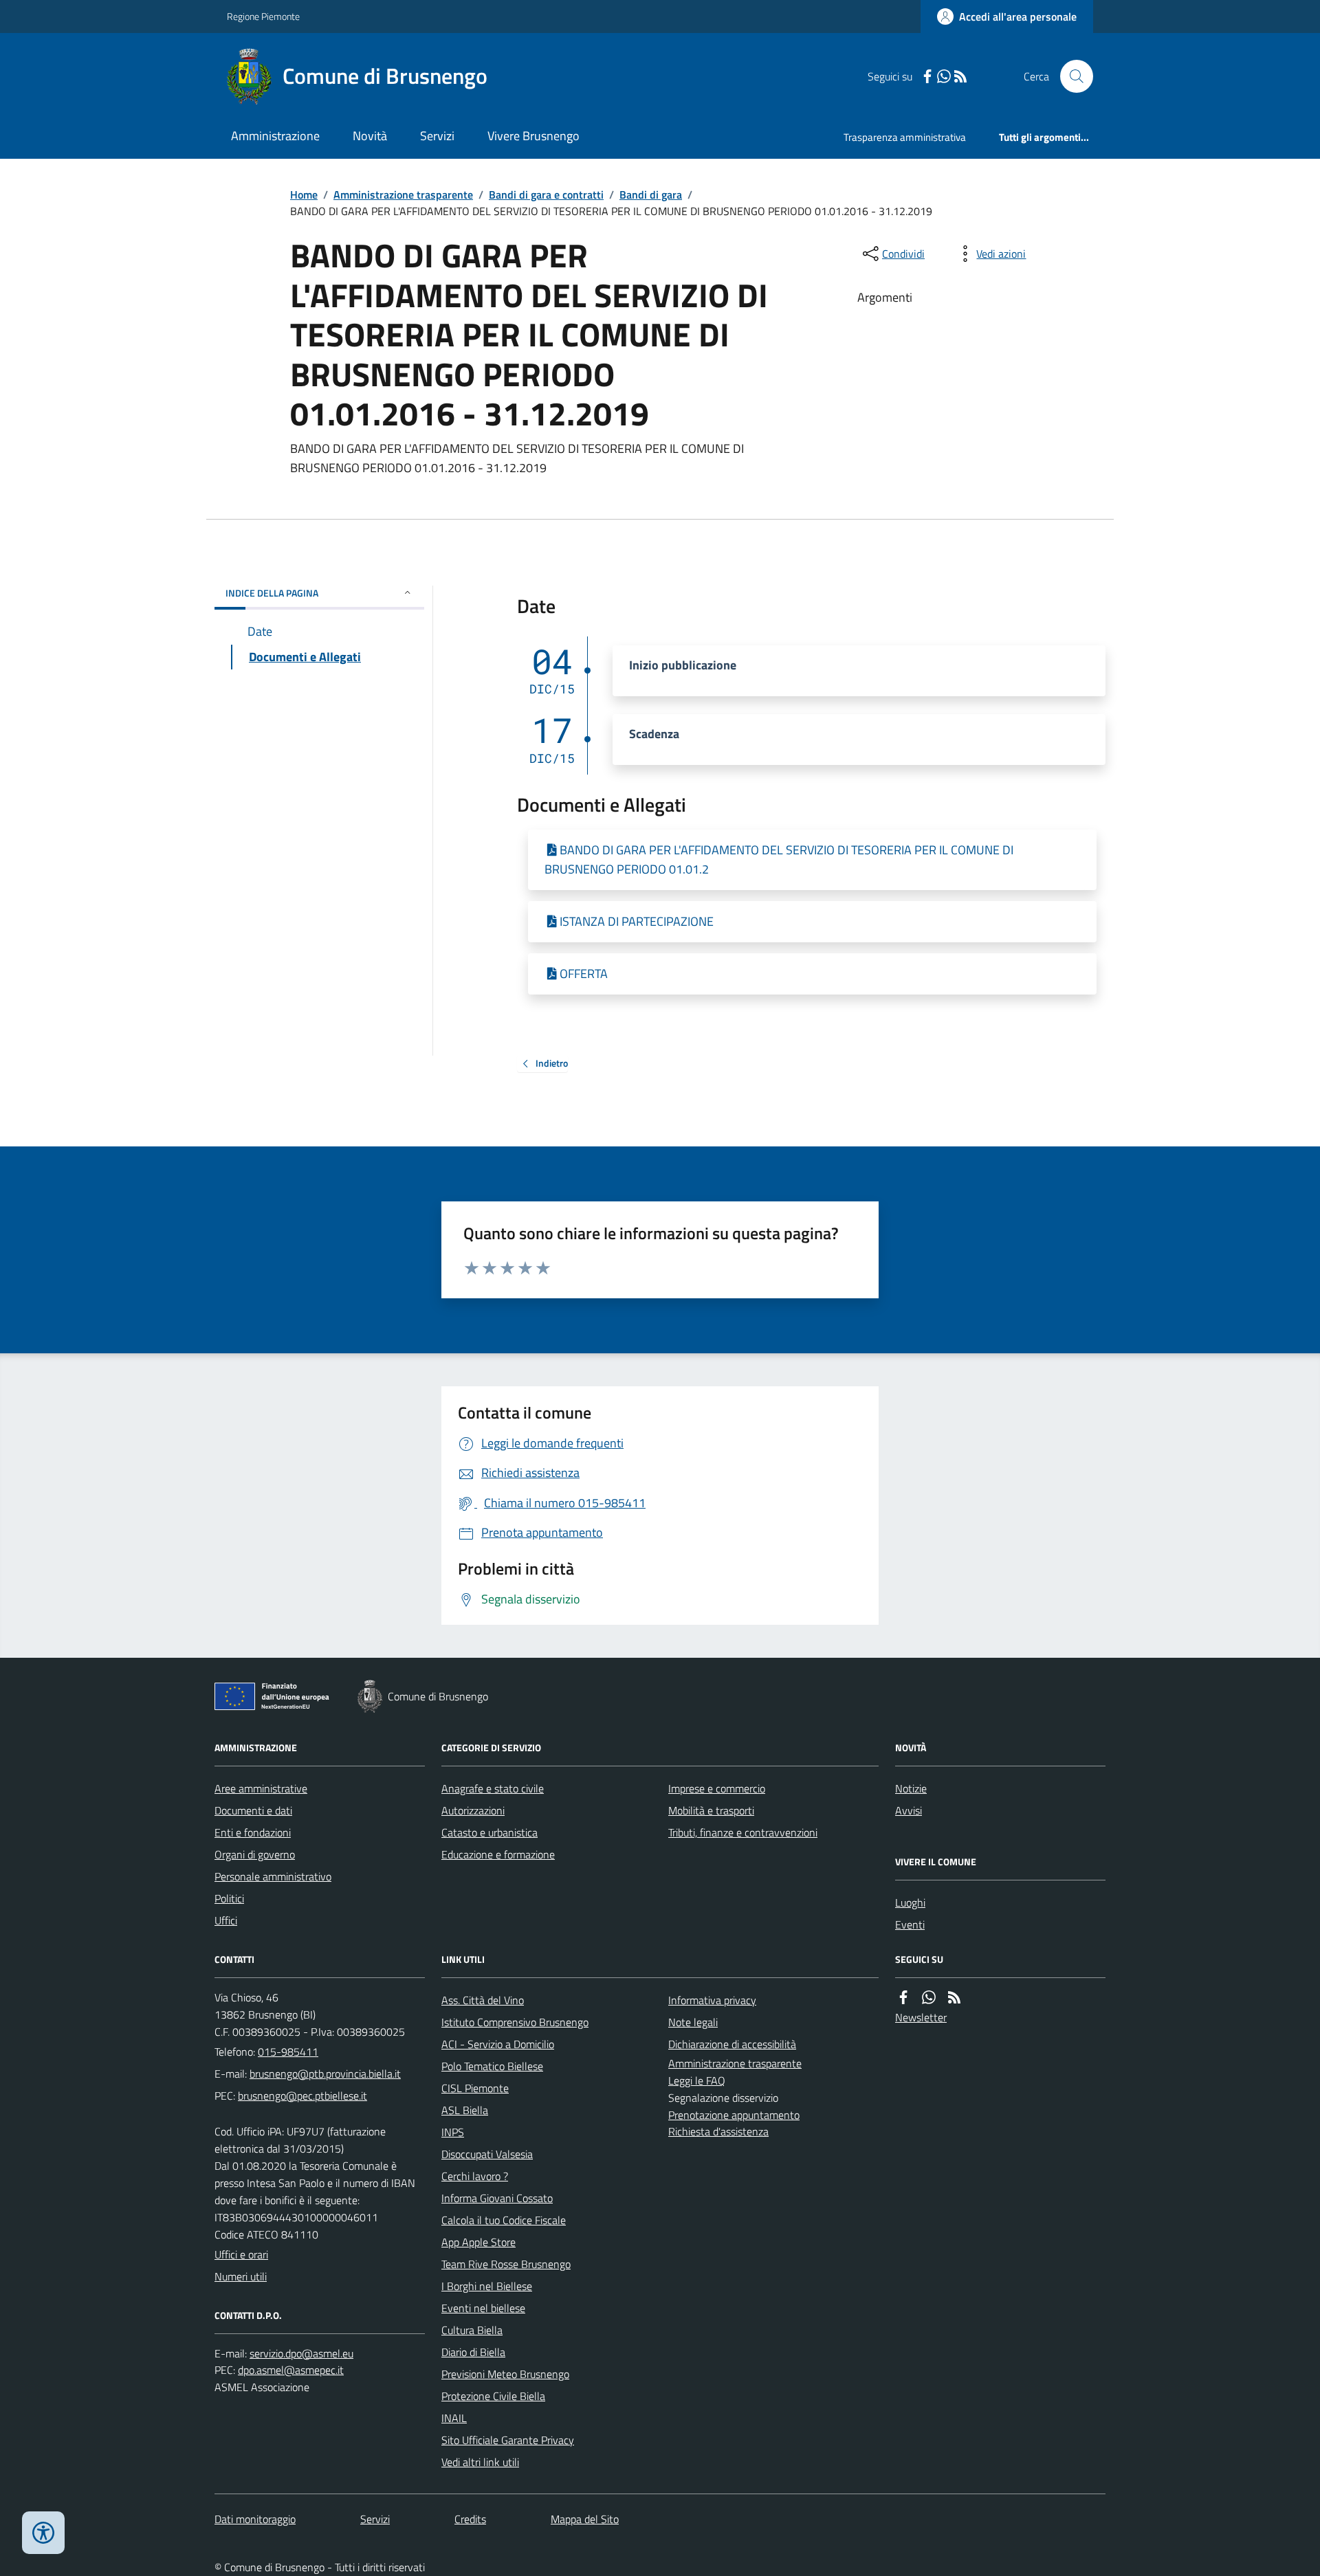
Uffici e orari (241, 2254)
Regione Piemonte (263, 16)
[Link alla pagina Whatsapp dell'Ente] (929, 1998)
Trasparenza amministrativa (905, 137)
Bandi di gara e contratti (546, 195)
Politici (229, 1898)
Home (304, 195)
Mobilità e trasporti (711, 1810)
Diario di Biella (473, 2352)
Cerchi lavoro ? (475, 2176)
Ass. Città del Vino (483, 2000)
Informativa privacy (712, 2000)
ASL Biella (465, 2110)
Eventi (910, 1924)
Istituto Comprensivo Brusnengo (515, 2022)
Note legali (693, 2022)
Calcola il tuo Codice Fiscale (504, 2220)
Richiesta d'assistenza (718, 2131)
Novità (370, 136)
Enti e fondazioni (253, 1832)
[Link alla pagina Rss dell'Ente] (954, 1998)
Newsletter (921, 2017)
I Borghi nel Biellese (487, 2286)
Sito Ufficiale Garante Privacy (508, 2440)
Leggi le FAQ (697, 2080)
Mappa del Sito (585, 2519)
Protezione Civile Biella (493, 2396)
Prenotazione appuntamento (734, 2115)
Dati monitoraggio (255, 2519)
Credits (470, 2519)
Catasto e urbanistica (489, 1832)
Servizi (437, 136)
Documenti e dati (253, 1810)
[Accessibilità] (43, 2533)
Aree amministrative (261, 1788)
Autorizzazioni (473, 1810)
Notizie (911, 1788)
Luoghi (910, 1902)
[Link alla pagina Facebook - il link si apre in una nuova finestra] (927, 77)
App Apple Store (478, 2242)
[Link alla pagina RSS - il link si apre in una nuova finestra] (960, 77)
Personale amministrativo (273, 1876)
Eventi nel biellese (483, 2308)
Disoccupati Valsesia (487, 2154)
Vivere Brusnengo (533, 136)
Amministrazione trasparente (403, 195)
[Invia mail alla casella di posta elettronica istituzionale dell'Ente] (325, 2074)
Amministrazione (275, 136)
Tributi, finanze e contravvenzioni (743, 1832)
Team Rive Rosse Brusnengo (506, 2264)
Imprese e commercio (717, 1788)
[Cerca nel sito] (1071, 76)
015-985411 (288, 2052)
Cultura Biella (472, 2330)
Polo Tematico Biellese (492, 2066)
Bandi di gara (651, 195)
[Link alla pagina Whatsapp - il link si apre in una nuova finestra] (944, 77)
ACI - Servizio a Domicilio (498, 2044)
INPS (453, 2132)
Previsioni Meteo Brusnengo (505, 2374)
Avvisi (909, 1810)
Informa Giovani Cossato (497, 2198)
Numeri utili (241, 2276)
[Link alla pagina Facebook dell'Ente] (903, 1998)
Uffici (226, 1920)
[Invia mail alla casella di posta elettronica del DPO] (301, 2354)
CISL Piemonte (475, 2088)
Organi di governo (255, 1854)
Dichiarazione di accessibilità (732, 2044)
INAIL (454, 2418)
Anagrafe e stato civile (493, 1788)
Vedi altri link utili (480, 2462)
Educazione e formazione (498, 1854)
